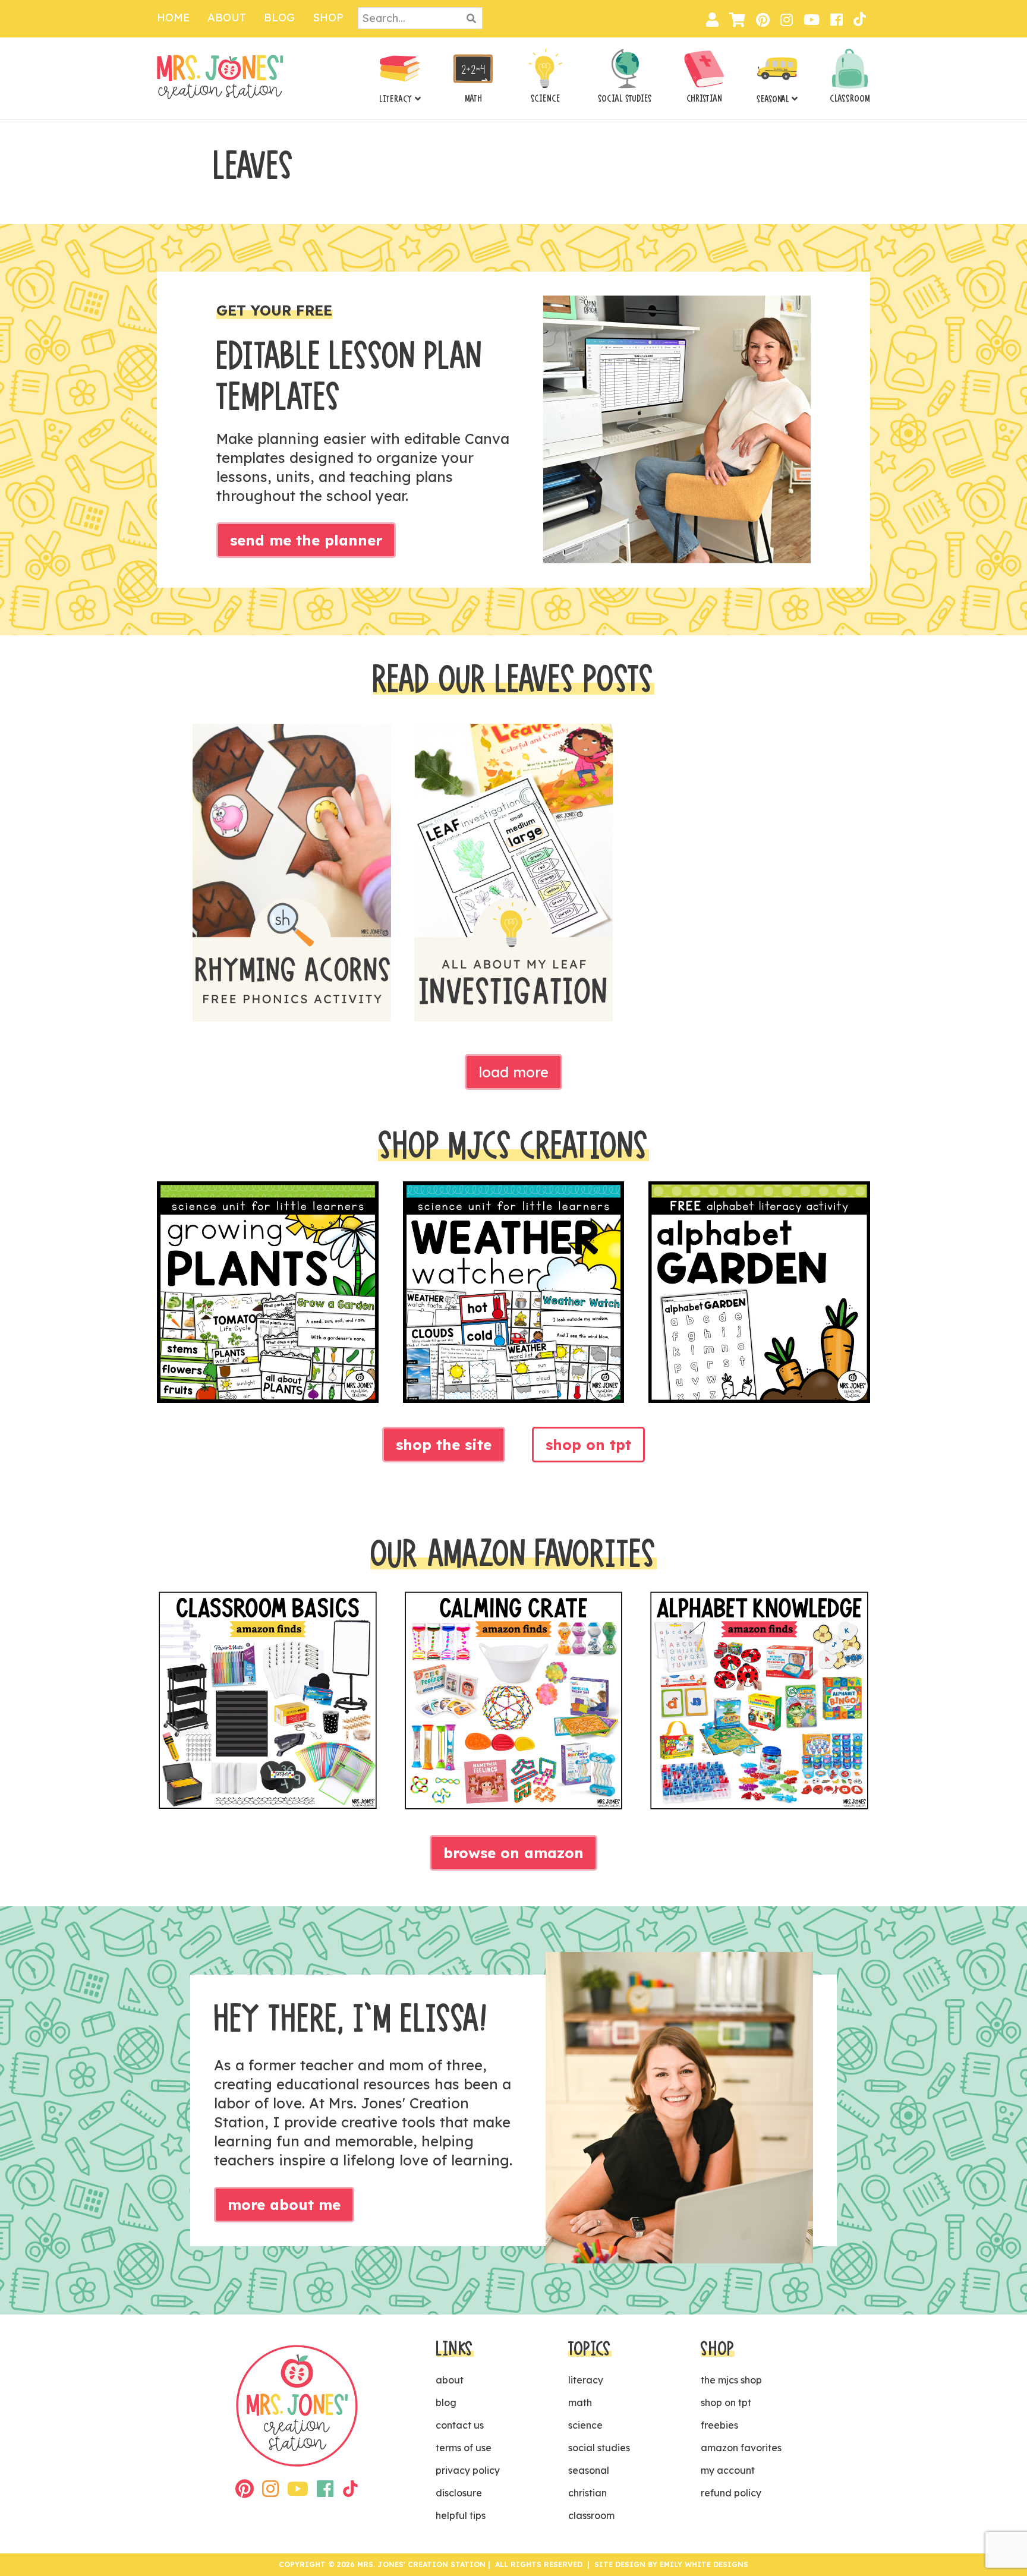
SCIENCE (546, 99)
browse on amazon (513, 1853)
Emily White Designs (704, 2564)
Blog (279, 18)
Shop (328, 18)
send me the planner (306, 540)
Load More (513, 1072)
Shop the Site (444, 1445)
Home (173, 18)
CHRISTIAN (704, 99)
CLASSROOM (850, 99)
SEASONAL (773, 99)
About (227, 18)
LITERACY (396, 99)
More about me (284, 2205)
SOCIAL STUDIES (625, 99)
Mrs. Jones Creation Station (220, 77)
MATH (473, 99)
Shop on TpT (588, 1445)
